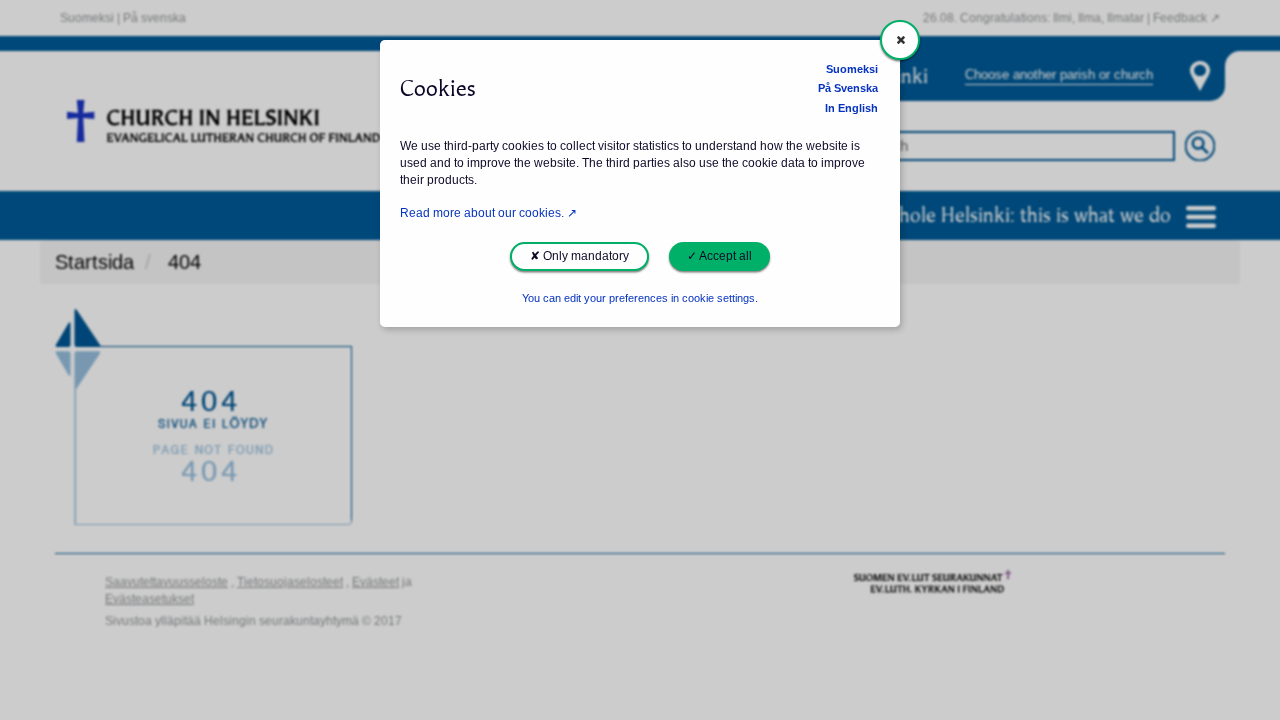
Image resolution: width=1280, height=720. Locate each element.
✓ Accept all (719, 256)
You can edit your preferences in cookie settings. (640, 298)
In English (851, 108)
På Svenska (848, 88)
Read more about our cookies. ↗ (488, 213)
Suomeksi (852, 69)
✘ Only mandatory (579, 256)
